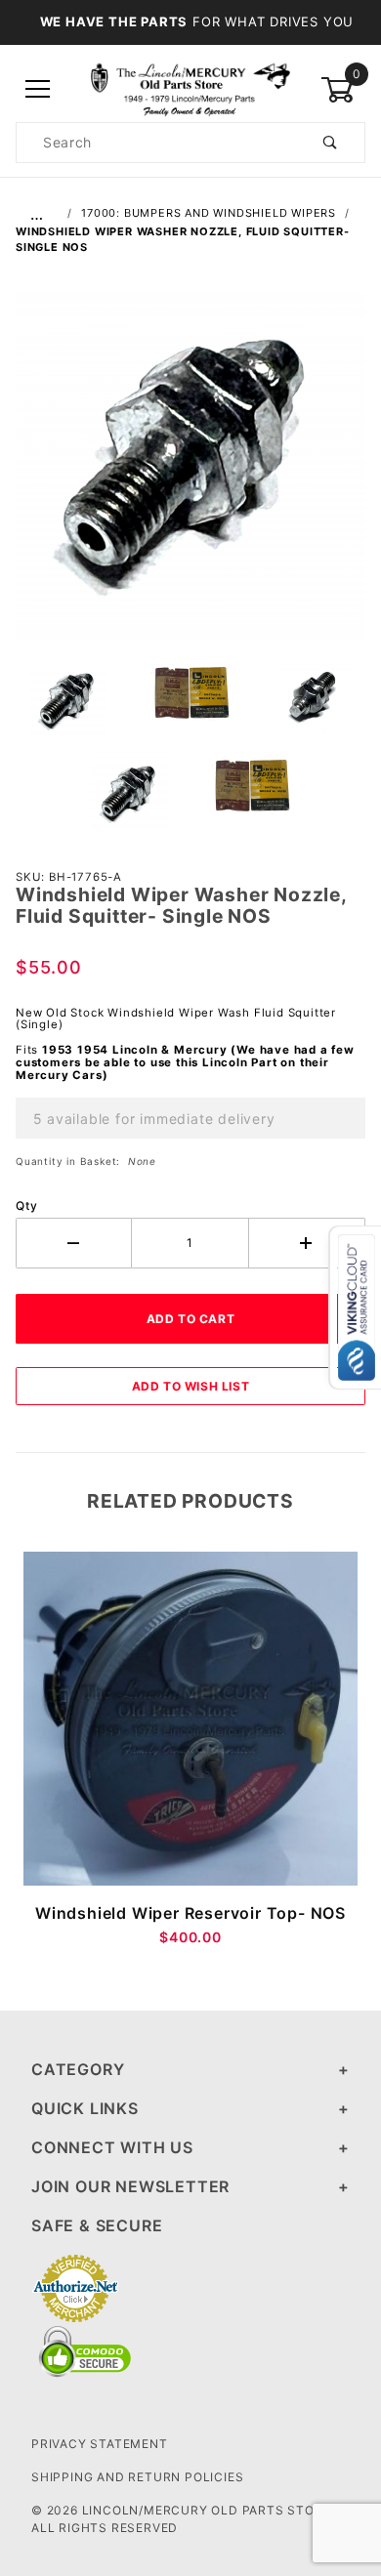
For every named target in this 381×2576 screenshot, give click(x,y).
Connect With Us (112, 2147)
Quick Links (85, 2108)
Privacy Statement (100, 2444)
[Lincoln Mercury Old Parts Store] (190, 88)
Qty (26, 1205)
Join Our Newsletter (130, 2186)
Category (78, 2069)
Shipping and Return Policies (137, 2477)
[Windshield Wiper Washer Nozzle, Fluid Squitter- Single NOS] (190, 477)
